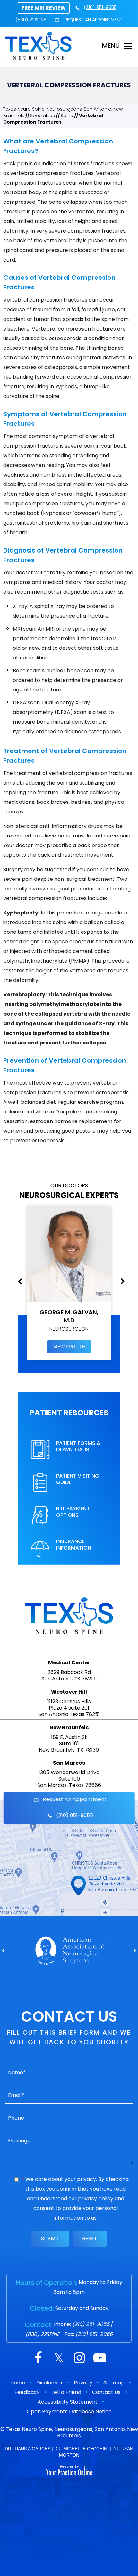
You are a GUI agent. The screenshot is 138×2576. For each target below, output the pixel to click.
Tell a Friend (66, 2392)
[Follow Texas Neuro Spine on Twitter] (59, 2359)
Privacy (83, 2383)
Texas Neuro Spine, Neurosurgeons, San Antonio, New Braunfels (72, 2432)
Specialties (43, 116)
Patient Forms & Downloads (78, 1446)
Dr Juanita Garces (28, 2449)
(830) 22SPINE (31, 20)
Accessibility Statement (68, 2402)
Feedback (27, 2392)
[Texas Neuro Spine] (39, 46)
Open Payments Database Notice (69, 2412)
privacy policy (96, 2198)
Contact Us (106, 2392)
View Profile (69, 1347)
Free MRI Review (44, 8)
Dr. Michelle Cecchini (81, 2449)
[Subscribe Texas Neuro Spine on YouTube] (100, 2359)
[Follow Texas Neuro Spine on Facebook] (38, 2359)
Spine (67, 116)
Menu (111, 46)
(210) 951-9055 (100, 7)
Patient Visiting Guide (78, 1479)
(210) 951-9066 (94, 2334)
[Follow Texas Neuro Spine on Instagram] (79, 2359)
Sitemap (114, 2383)
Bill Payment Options (73, 1512)
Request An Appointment (93, 20)
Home (18, 2383)
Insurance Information (74, 1545)
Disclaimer (50, 2383)
